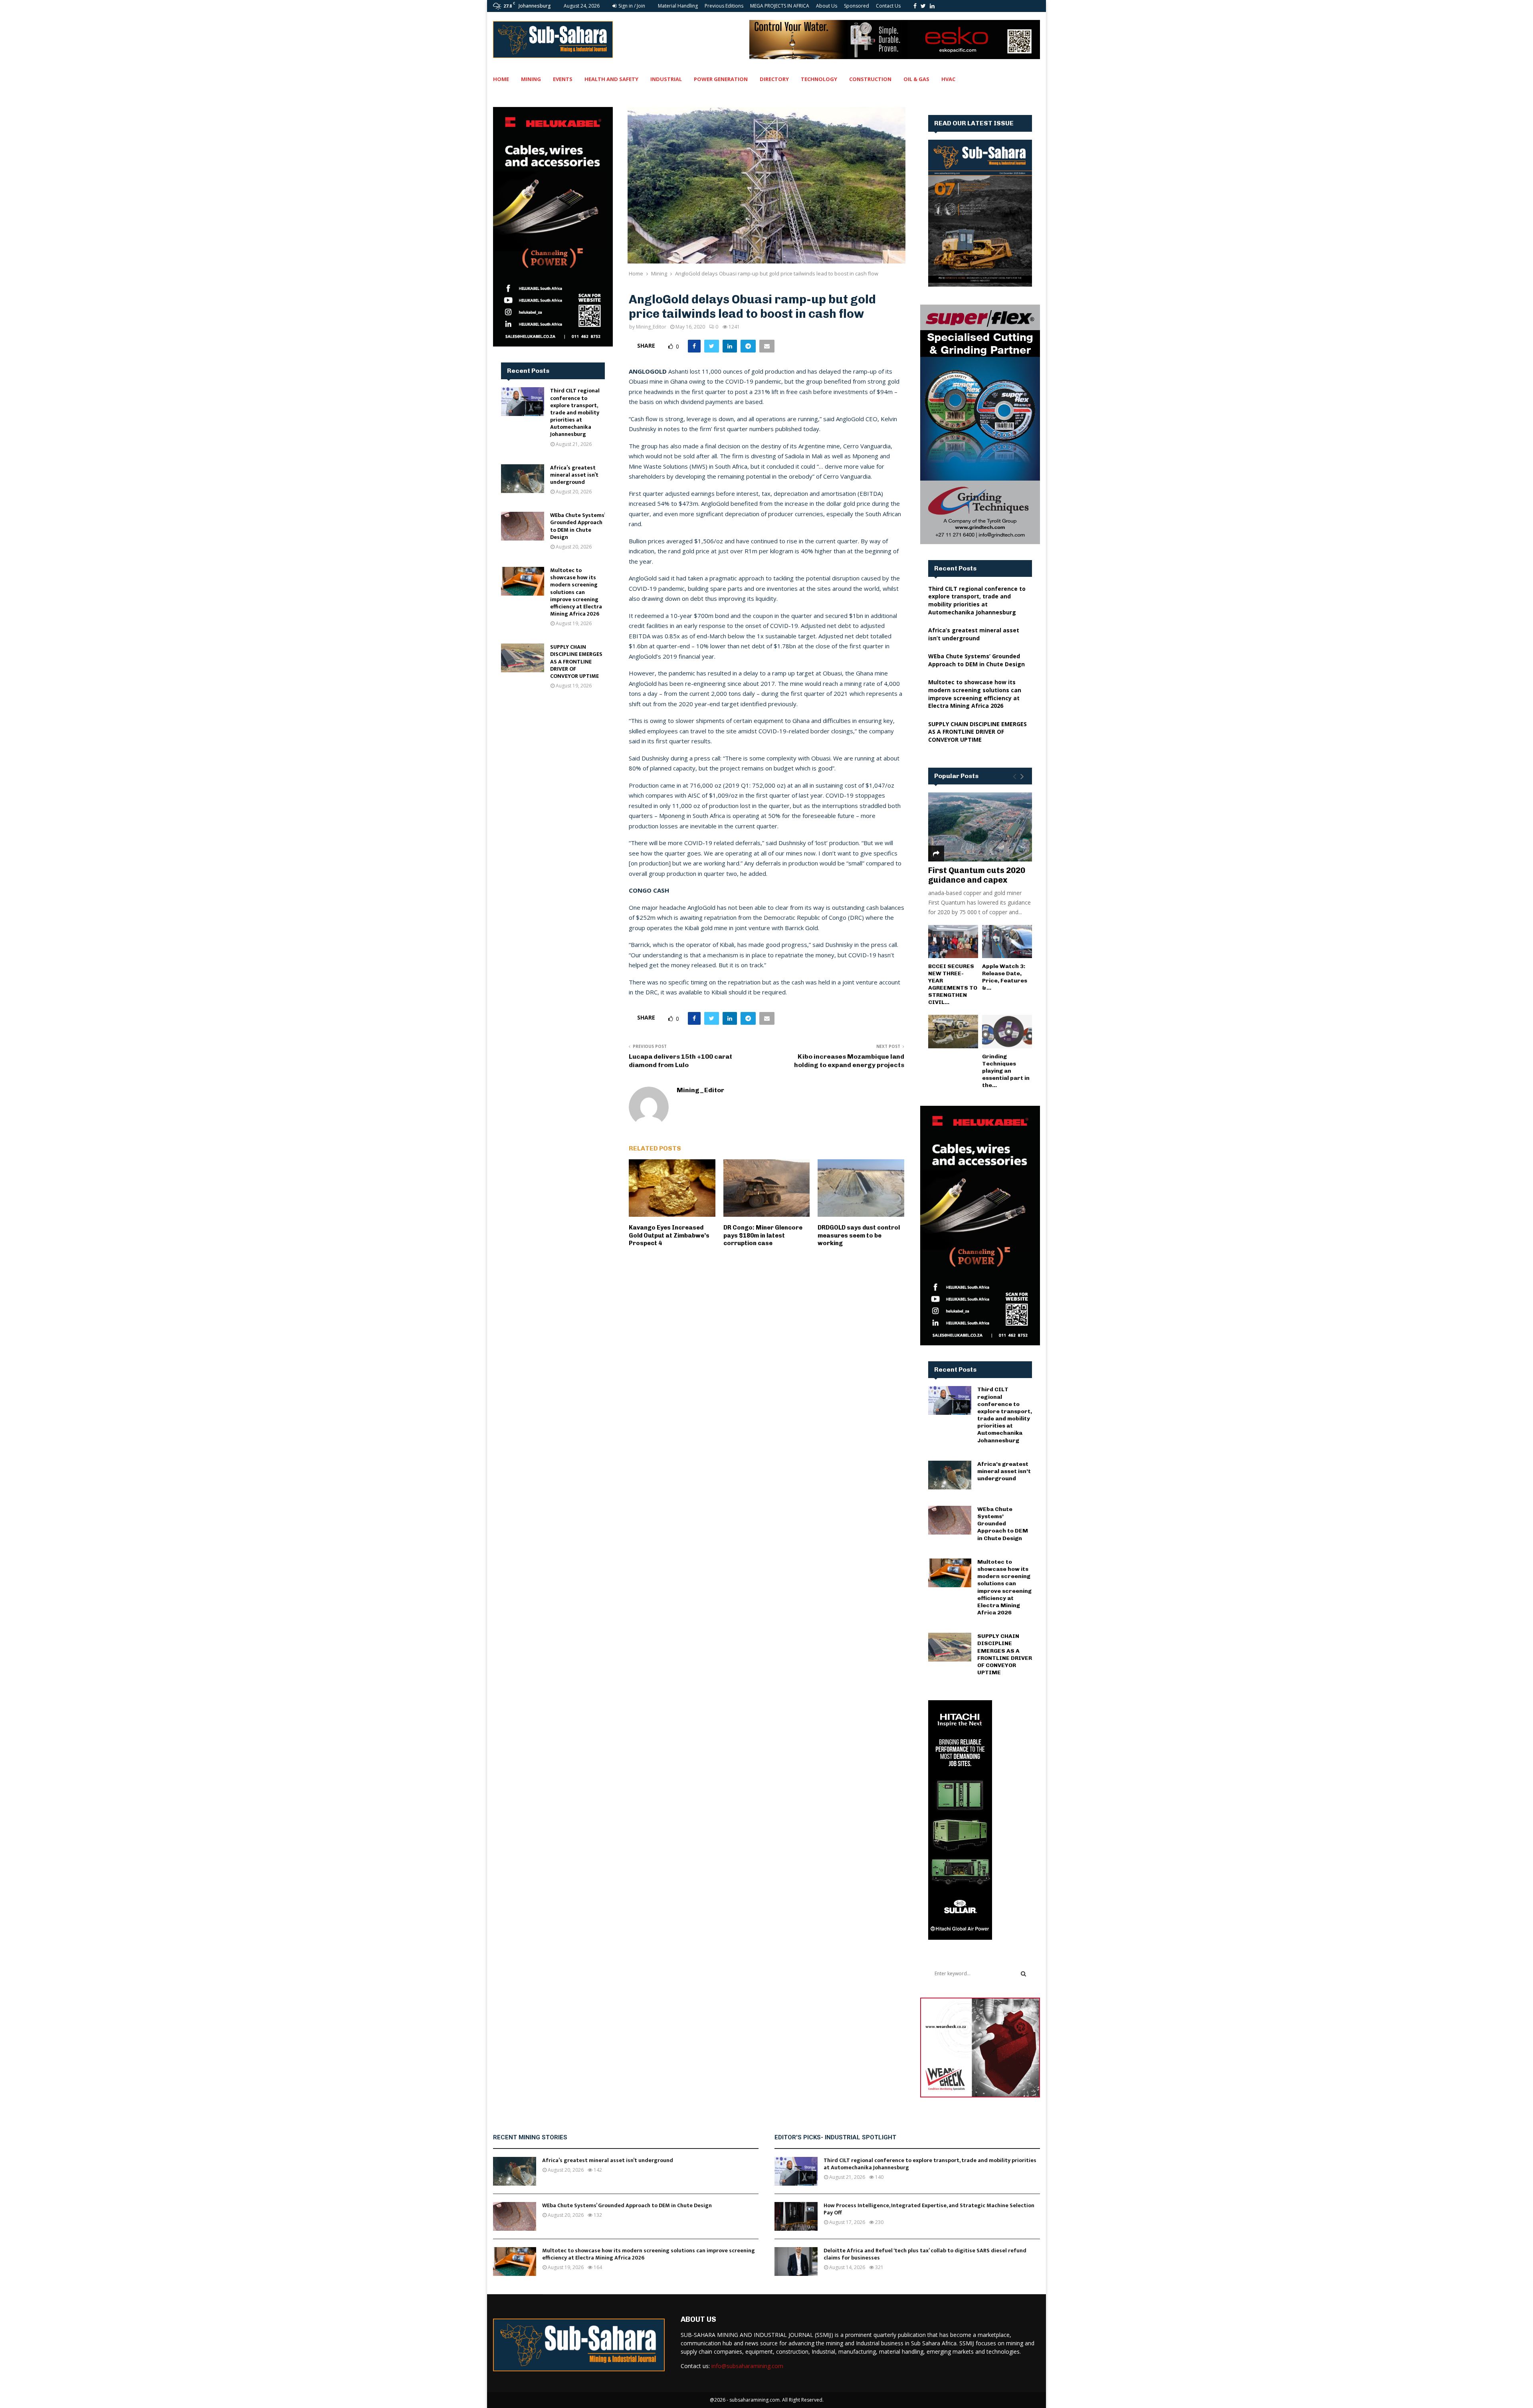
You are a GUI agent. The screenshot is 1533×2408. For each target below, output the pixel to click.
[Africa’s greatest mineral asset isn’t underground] (523, 479)
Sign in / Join (631, 6)
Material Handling (678, 6)
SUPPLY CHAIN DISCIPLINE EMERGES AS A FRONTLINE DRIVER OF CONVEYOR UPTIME (576, 661)
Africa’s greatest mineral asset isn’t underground (574, 475)
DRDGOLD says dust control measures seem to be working (859, 1235)
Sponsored (857, 6)
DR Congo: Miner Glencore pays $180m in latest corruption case (763, 1235)
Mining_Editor (651, 327)
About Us (827, 6)
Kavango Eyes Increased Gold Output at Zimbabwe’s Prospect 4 (669, 1235)
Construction (870, 79)
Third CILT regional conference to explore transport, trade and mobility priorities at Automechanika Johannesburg (575, 412)
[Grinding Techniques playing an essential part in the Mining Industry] (1007, 1031)
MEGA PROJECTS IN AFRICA (780, 6)
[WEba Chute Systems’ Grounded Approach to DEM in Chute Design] (523, 526)
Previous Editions (724, 6)
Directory (774, 79)
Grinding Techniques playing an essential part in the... (1006, 1071)
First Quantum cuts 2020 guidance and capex (977, 875)
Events (563, 79)
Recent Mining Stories (530, 2137)
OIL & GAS (916, 79)
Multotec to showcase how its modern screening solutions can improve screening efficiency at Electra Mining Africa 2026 (576, 592)
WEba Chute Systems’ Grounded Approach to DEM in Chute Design (577, 526)
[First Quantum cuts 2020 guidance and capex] (980, 827)
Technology (819, 79)
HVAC (948, 79)
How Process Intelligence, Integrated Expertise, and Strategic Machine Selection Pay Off (929, 2209)
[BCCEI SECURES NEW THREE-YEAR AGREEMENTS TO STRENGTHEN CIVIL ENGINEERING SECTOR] (953, 942)
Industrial (666, 79)
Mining (531, 79)
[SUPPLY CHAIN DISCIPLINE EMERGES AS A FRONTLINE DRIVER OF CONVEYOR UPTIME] (523, 658)
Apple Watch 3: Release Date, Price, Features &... (1005, 977)
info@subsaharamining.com (747, 2366)
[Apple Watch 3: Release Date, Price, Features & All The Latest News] (1007, 942)
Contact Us (888, 6)
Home (501, 79)
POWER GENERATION (721, 79)
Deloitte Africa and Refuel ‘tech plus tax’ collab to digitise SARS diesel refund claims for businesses (925, 2254)
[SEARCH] (1023, 1974)
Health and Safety (611, 79)
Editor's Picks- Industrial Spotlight (835, 2137)
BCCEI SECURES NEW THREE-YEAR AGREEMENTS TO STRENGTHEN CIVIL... (953, 984)
